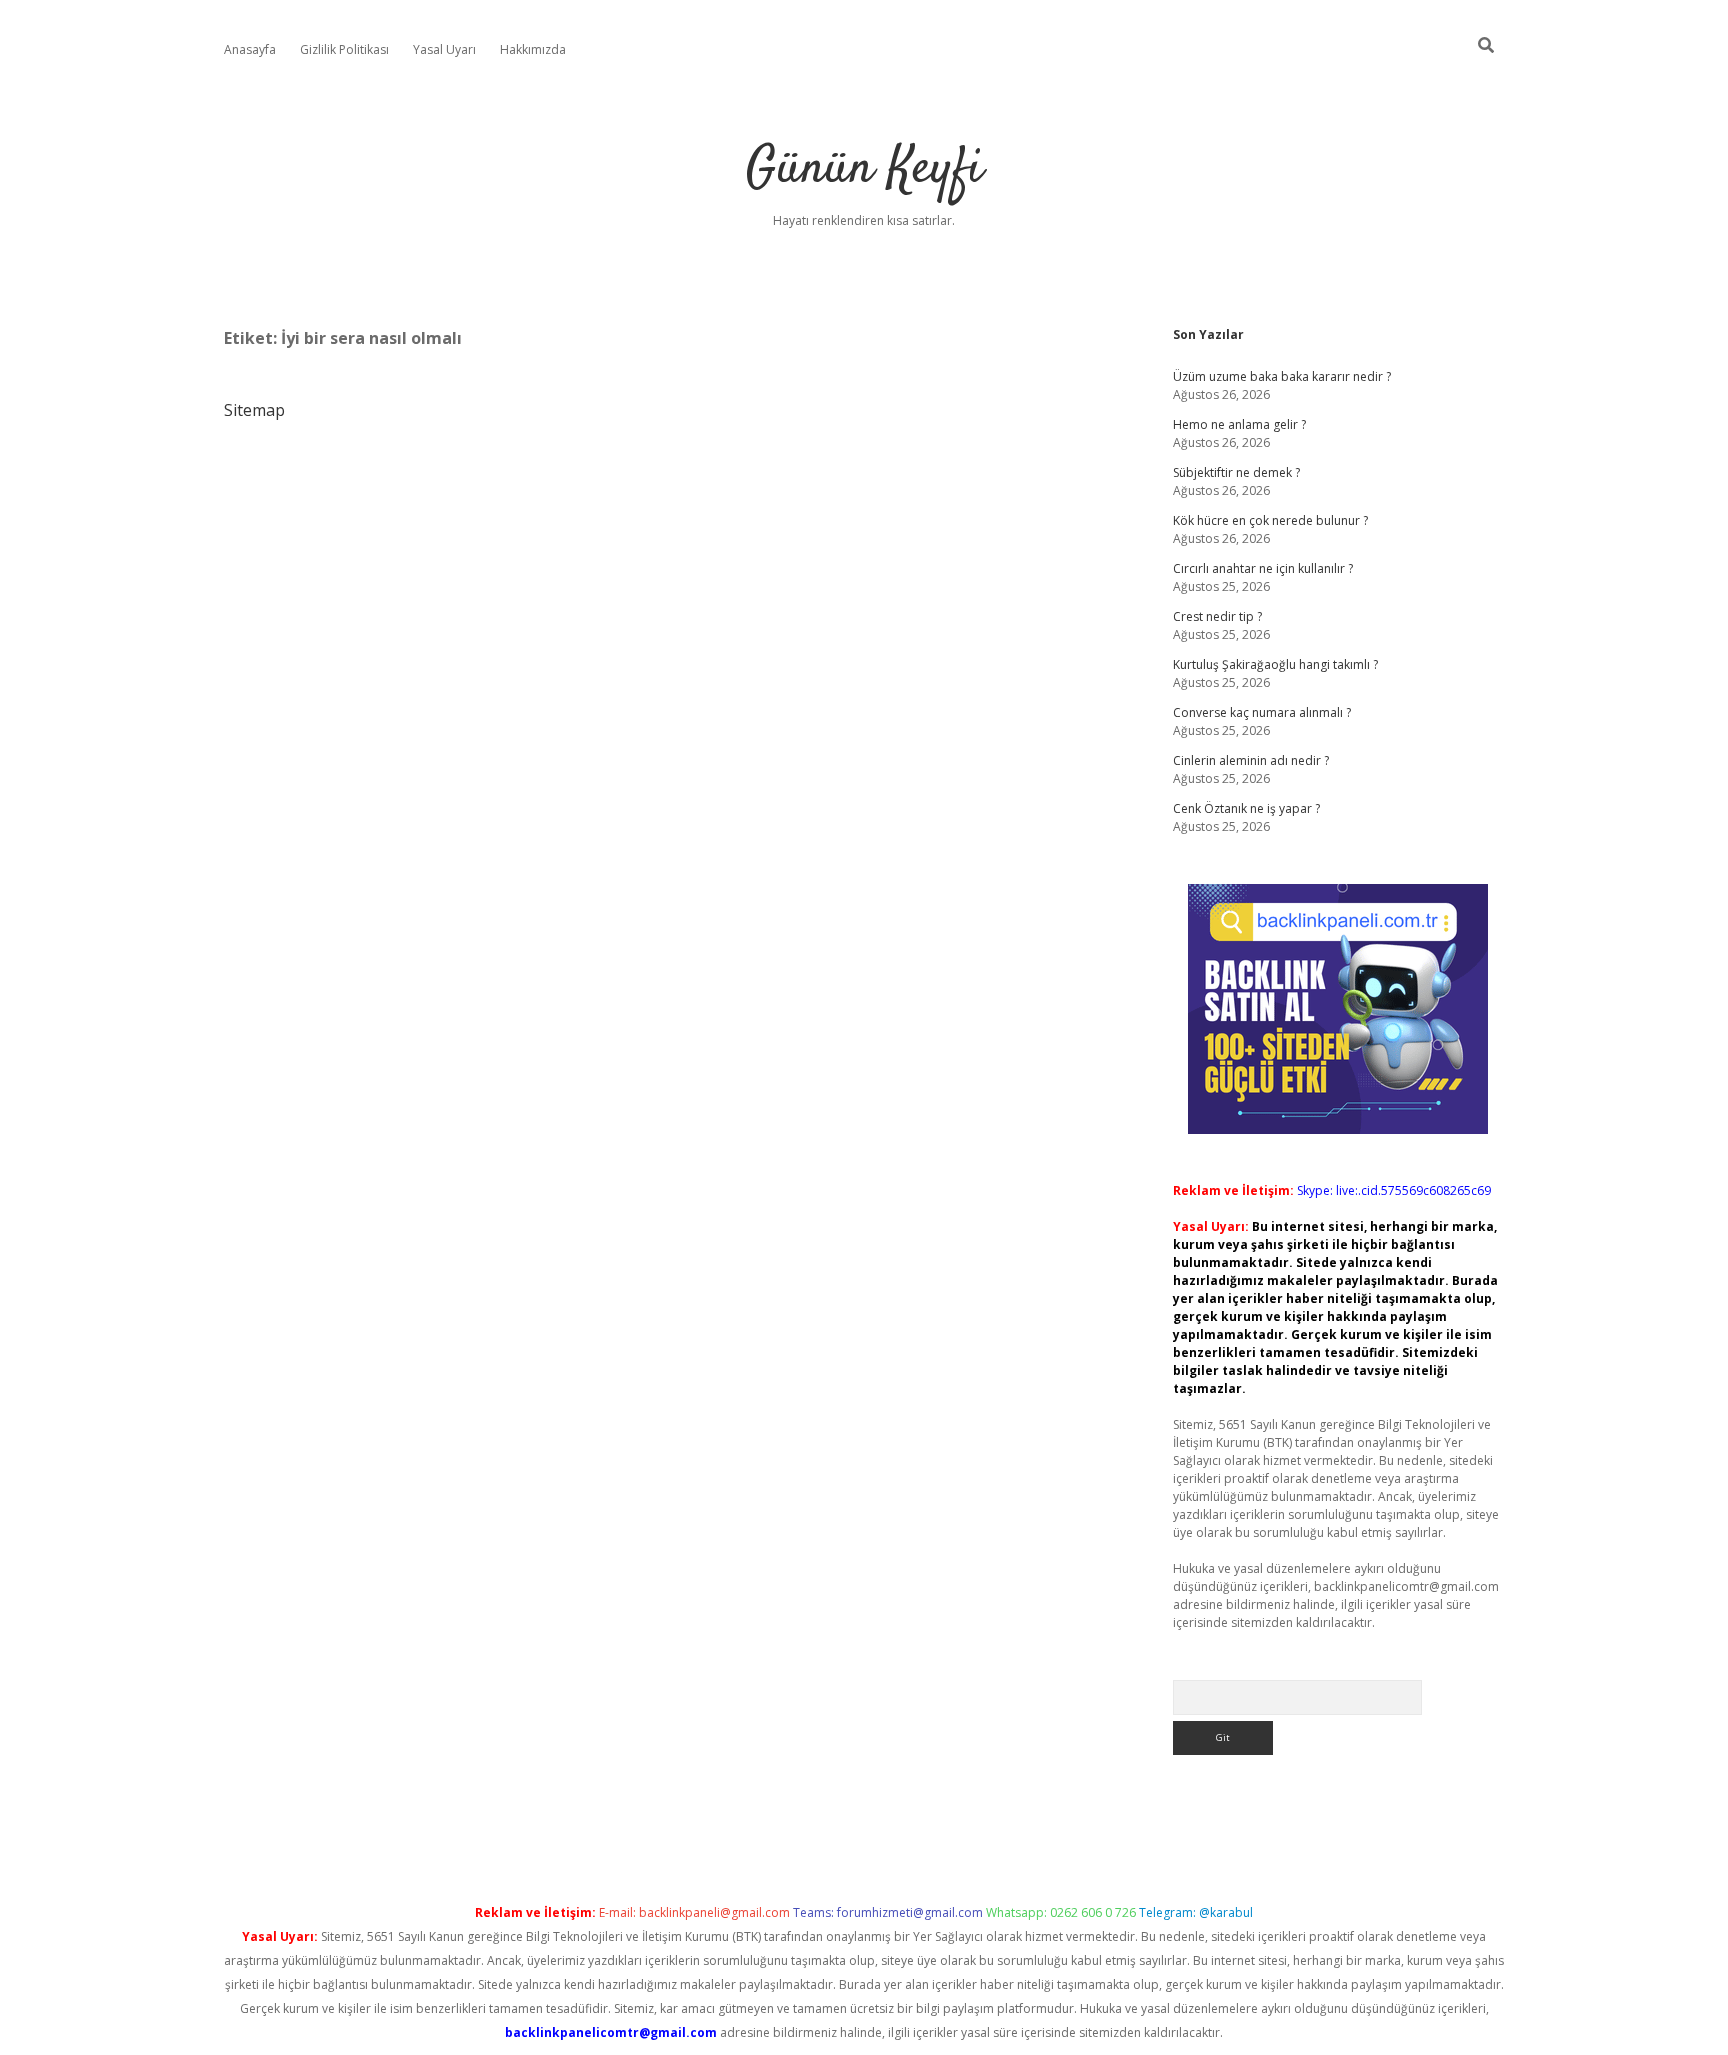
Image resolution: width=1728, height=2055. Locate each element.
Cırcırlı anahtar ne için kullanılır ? (1263, 568)
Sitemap (254, 410)
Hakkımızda (533, 49)
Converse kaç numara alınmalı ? (1262, 712)
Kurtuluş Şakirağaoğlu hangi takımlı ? (1275, 664)
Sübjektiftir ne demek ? (1236, 472)
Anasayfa (250, 49)
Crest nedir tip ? (1217, 616)
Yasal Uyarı (444, 49)
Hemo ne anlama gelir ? (1239, 424)
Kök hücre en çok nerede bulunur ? (1270, 520)
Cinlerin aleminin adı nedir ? (1251, 760)
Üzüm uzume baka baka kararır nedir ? (1282, 376)
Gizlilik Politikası (344, 49)
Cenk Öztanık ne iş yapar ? (1246, 808)
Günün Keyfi (864, 169)
